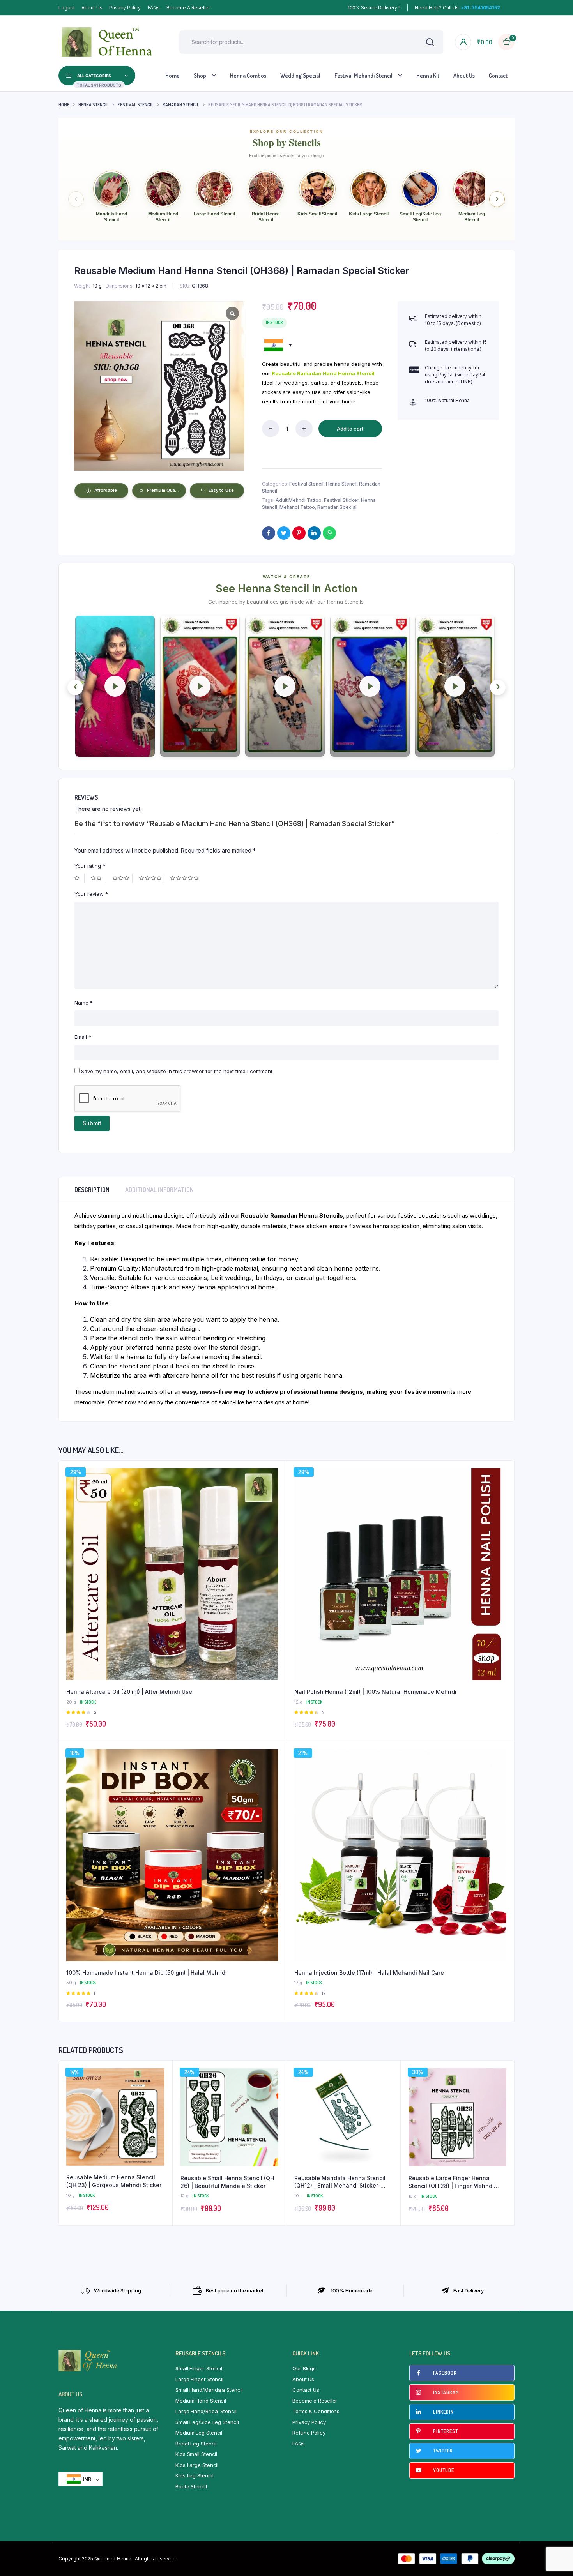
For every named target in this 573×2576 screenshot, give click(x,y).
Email (83, 1037)
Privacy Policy (125, 8)
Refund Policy (309, 2433)
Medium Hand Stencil (201, 2401)
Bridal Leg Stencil (196, 2444)
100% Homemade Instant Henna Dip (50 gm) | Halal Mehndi (147, 1973)
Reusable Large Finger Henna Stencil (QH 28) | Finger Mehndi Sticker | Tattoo (451, 2182)
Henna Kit (428, 75)
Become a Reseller (188, 8)
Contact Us (306, 2390)
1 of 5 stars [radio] (80, 878)
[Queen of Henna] (107, 42)
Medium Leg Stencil (199, 2433)
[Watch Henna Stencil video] (115, 686)
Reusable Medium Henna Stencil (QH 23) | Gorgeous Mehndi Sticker (114, 2181)
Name (84, 1003)
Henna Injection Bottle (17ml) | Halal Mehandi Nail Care (369, 1973)
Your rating (90, 866)
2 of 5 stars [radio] (98, 878)
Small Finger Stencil (199, 2368)
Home (172, 75)
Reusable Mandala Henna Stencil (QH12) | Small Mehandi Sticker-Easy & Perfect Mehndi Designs (340, 2182)
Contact (498, 75)
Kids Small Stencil (196, 2454)
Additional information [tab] (159, 1190)
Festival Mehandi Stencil (363, 75)
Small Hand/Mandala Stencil (209, 2390)
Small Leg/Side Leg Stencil (207, 2422)
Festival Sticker (341, 500)
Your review (91, 894)
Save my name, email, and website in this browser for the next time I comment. (177, 1071)
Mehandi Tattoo (297, 507)
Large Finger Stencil (199, 2379)
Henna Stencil (94, 105)
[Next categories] (497, 199)
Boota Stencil (191, 2486)
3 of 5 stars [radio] (123, 878)
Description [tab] (92, 1190)
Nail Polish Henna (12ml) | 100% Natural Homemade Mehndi (375, 1692)
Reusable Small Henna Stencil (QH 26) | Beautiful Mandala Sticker (227, 2182)
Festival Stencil (136, 105)
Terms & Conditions (316, 2411)
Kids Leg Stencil (194, 2475)
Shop (200, 75)
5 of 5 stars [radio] (185, 878)
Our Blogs (304, 2368)
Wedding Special (300, 75)
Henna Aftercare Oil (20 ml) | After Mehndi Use (129, 1692)
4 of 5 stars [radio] (152, 878)
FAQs (154, 8)
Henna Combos (248, 75)
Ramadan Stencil (181, 105)
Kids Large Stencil (197, 2465)
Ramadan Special (337, 507)
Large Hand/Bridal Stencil (206, 2411)
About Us (92, 8)
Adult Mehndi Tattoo (299, 500)
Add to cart (350, 429)
